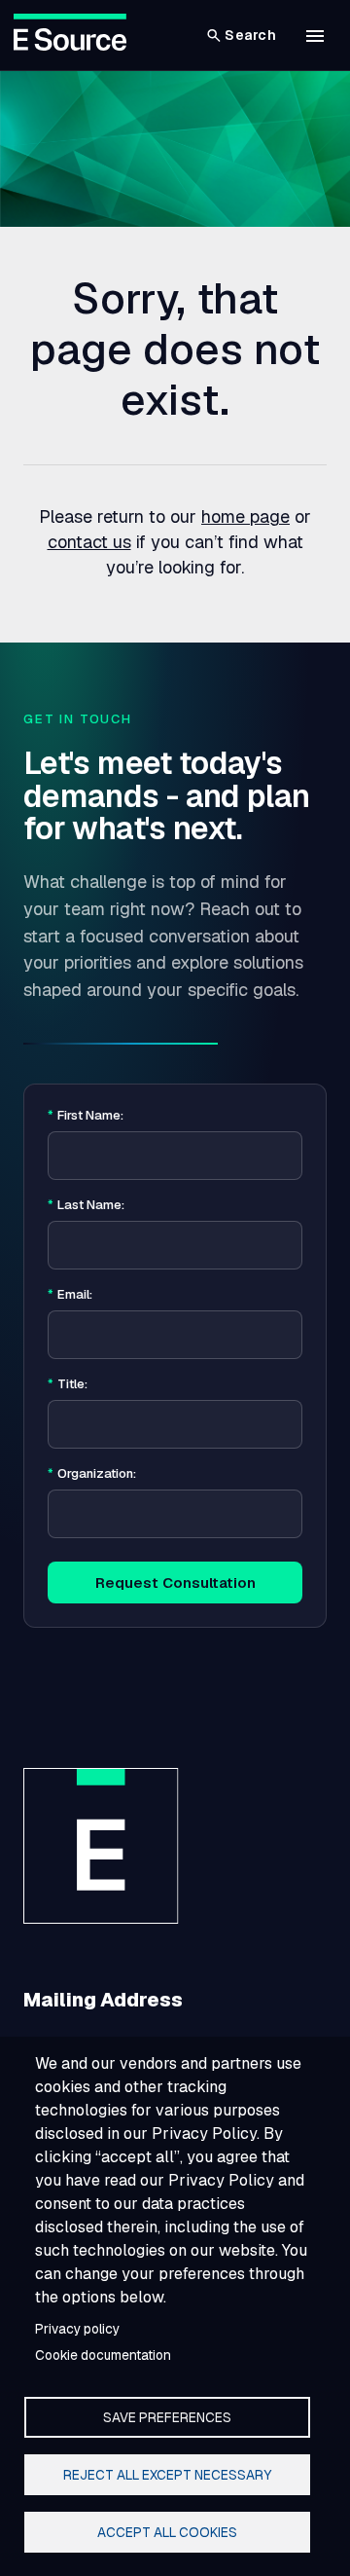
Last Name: (86, 1205)
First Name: (86, 1116)
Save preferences (167, 2417)
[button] (315, 36)
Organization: (92, 1474)
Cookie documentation (103, 2355)
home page (245, 516)
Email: (70, 1295)
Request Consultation (175, 1582)
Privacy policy (77, 2329)
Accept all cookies (167, 2532)
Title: (68, 1384)
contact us (89, 542)
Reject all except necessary (167, 2475)
